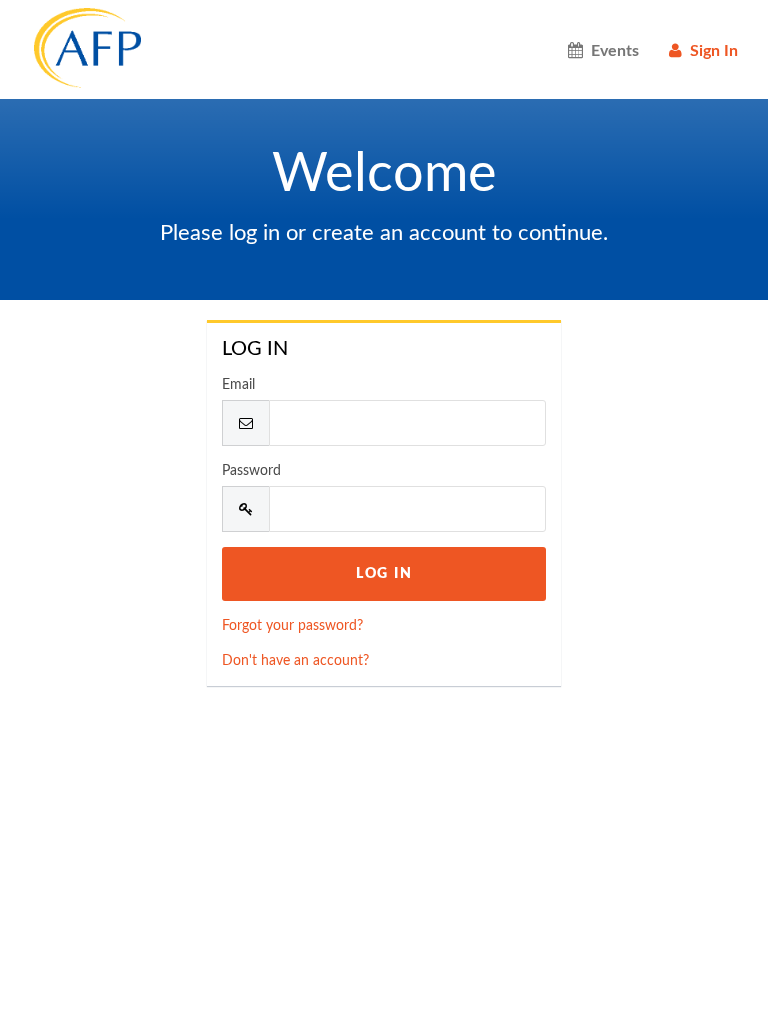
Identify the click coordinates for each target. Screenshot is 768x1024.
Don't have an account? (295, 661)
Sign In (710, 51)
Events (611, 51)
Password (251, 471)
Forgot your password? (292, 626)
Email (238, 385)
